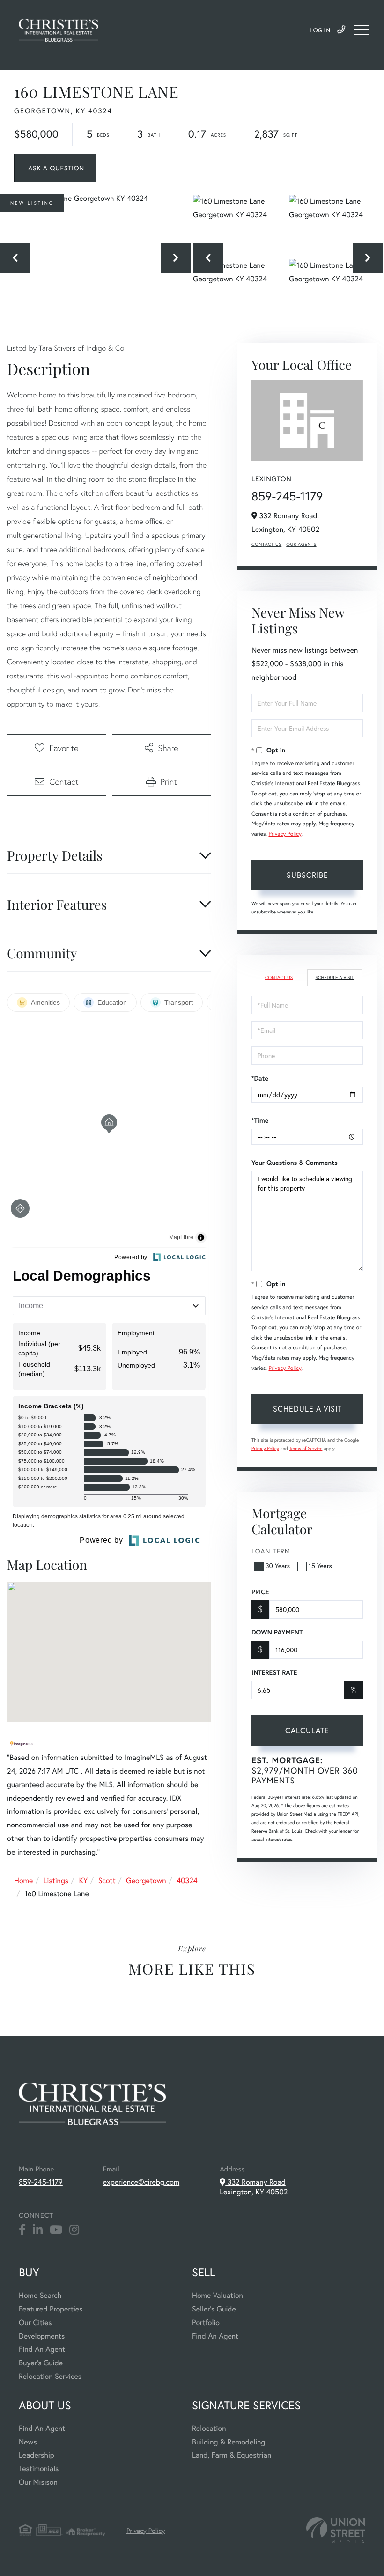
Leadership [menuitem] (37, 2455)
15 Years (320, 1565)
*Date (260, 1078)
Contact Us (266, 544)
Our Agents (301, 544)
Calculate (307, 1730)
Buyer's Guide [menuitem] (41, 2363)
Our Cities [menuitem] (35, 2322)
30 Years (278, 1565)
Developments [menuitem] (42, 2336)
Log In (320, 31)
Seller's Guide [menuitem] (214, 2309)
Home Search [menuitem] (40, 2295)
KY (84, 1880)
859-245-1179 (341, 30)
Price (260, 1592)
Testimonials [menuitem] (39, 2469)
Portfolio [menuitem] (206, 2322)
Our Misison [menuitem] (38, 2482)
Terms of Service (306, 1448)
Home (23, 1880)
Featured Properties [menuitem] (51, 2309)
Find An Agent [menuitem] (42, 2349)
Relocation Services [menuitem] (50, 2376)
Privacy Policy (285, 834)
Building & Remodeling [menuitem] (229, 2442)
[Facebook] (22, 2230)
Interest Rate (274, 1672)
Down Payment (277, 1632)
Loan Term (271, 1551)
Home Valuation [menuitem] (218, 2295)
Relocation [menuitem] (209, 2428)
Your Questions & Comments (295, 1163)
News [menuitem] (28, 2442)
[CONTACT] (55, 168)
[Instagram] (74, 2230)
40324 (187, 1880)
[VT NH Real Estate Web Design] (336, 2530)
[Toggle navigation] (362, 30)
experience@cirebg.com (141, 2182)
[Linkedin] (38, 2230)
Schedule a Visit (334, 977)
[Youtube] (56, 2230)
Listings (56, 1880)
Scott (107, 1880)
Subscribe (307, 875)
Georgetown (146, 1880)
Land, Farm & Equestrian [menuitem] (232, 2455)
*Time (260, 1120)
